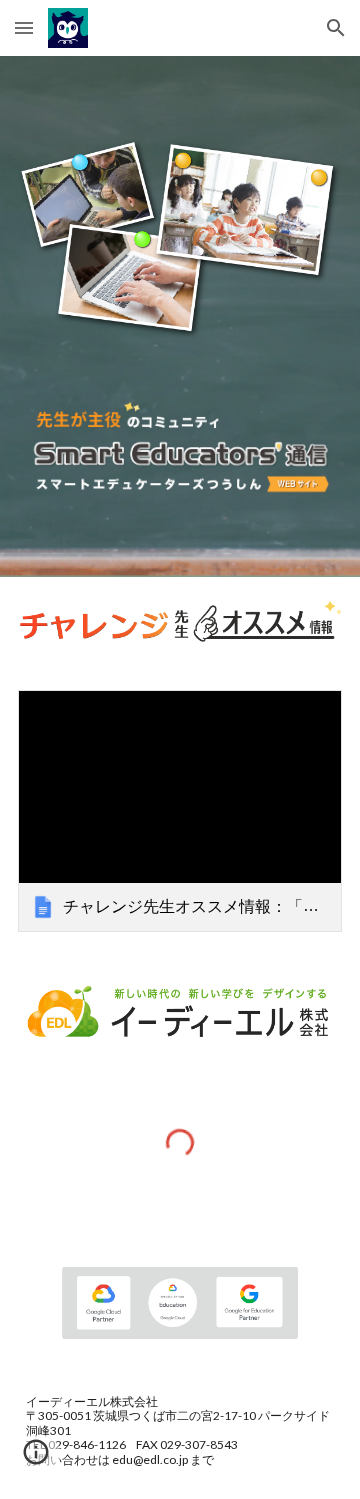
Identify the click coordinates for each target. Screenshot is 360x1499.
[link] (180, 811)
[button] (24, 27)
